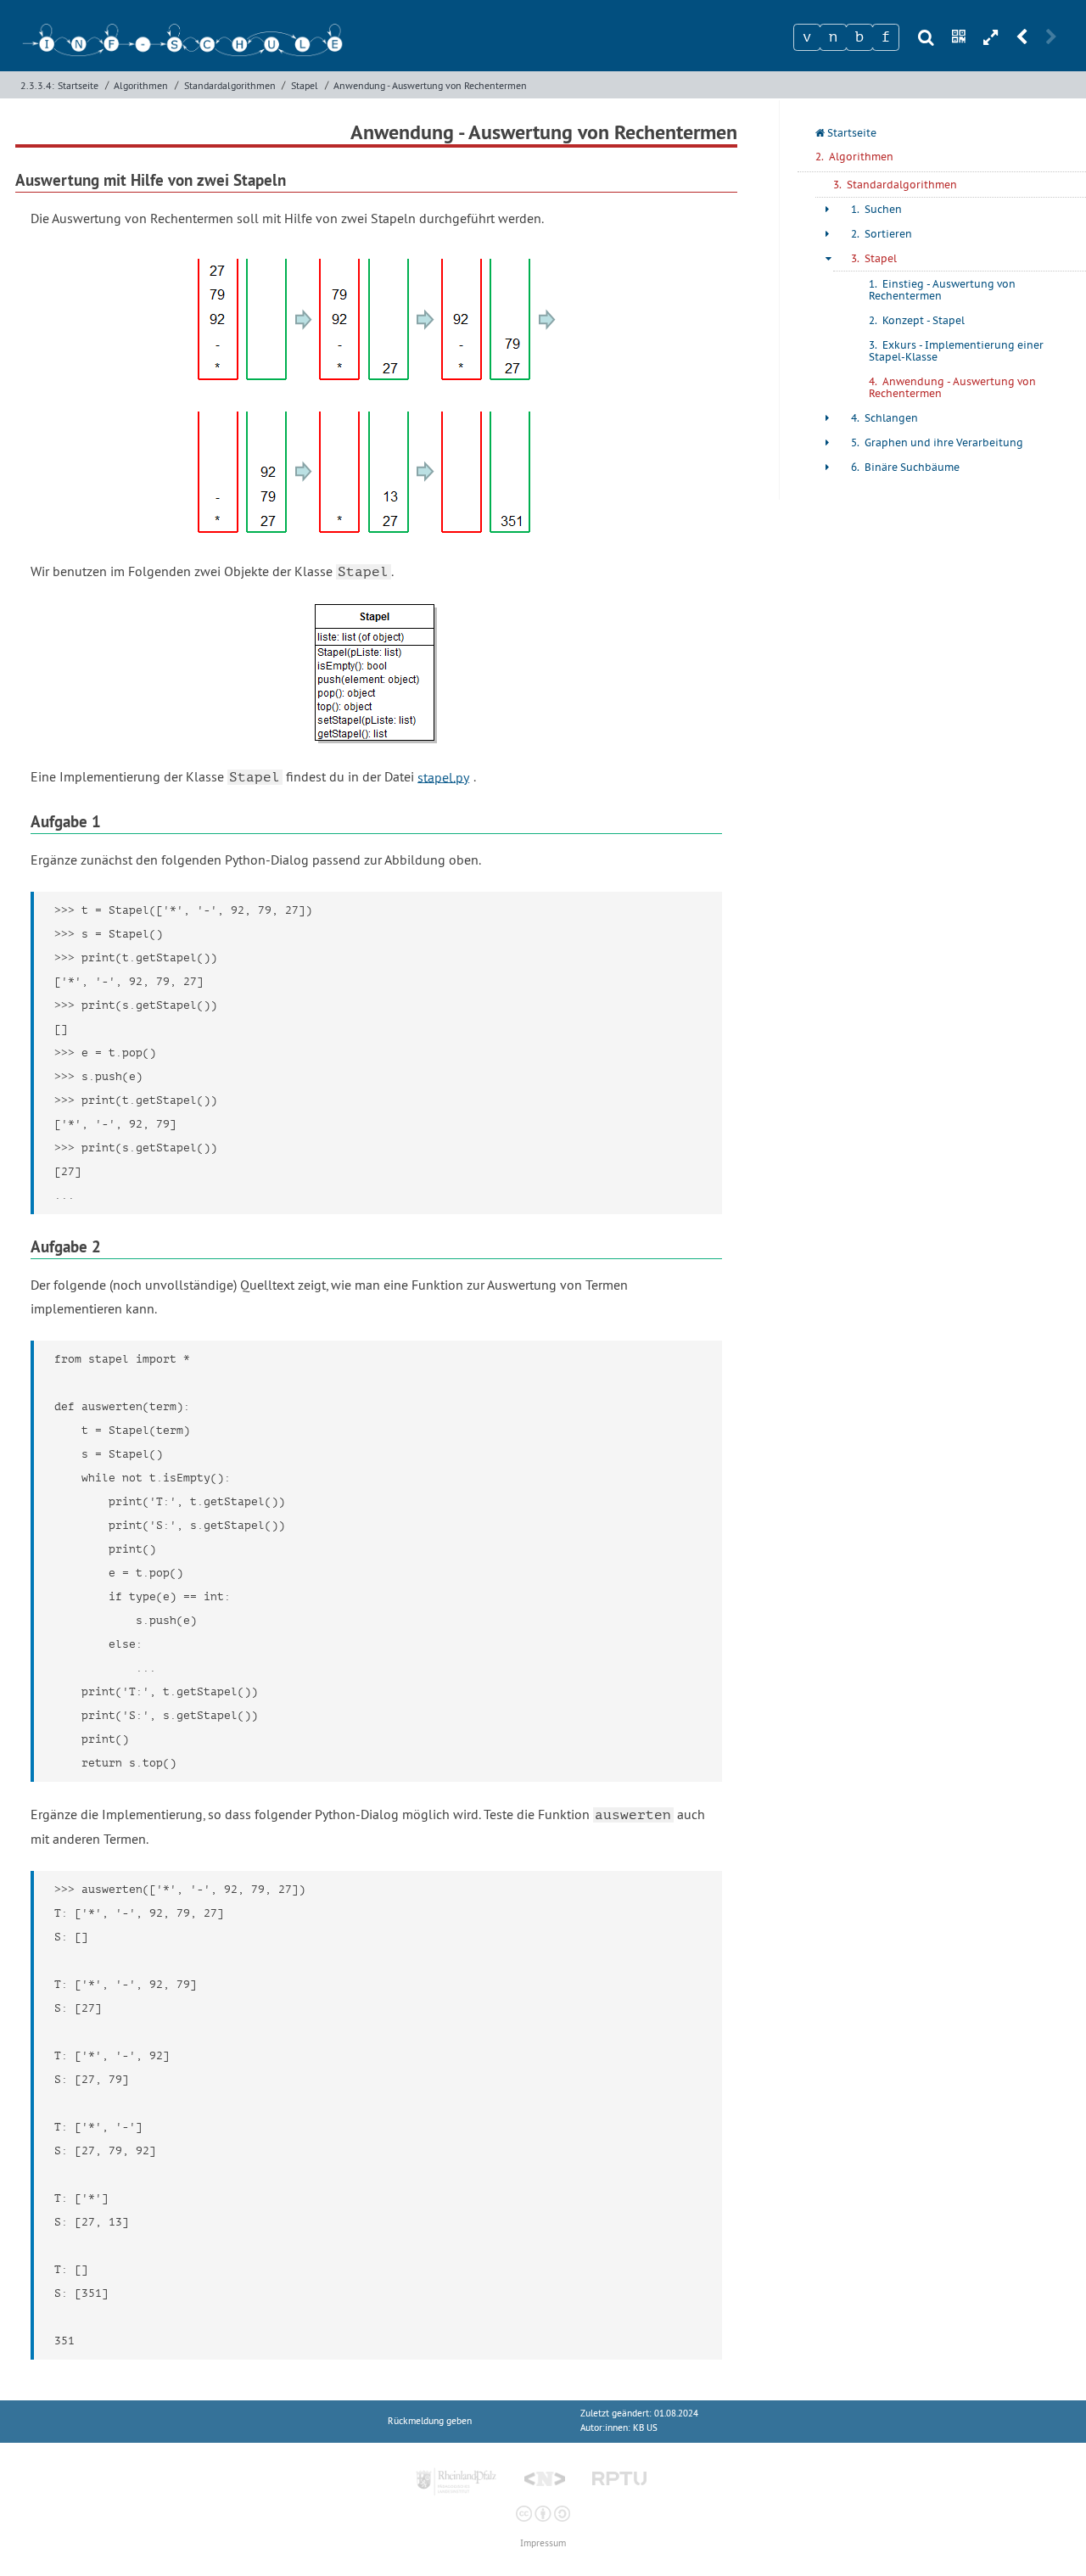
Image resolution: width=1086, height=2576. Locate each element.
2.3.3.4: (37, 85)
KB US (645, 2428)
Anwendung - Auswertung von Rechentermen (430, 85)
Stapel (305, 85)
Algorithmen (141, 85)
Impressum (543, 2543)
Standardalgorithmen (230, 85)
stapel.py (443, 776)
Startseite (78, 85)
